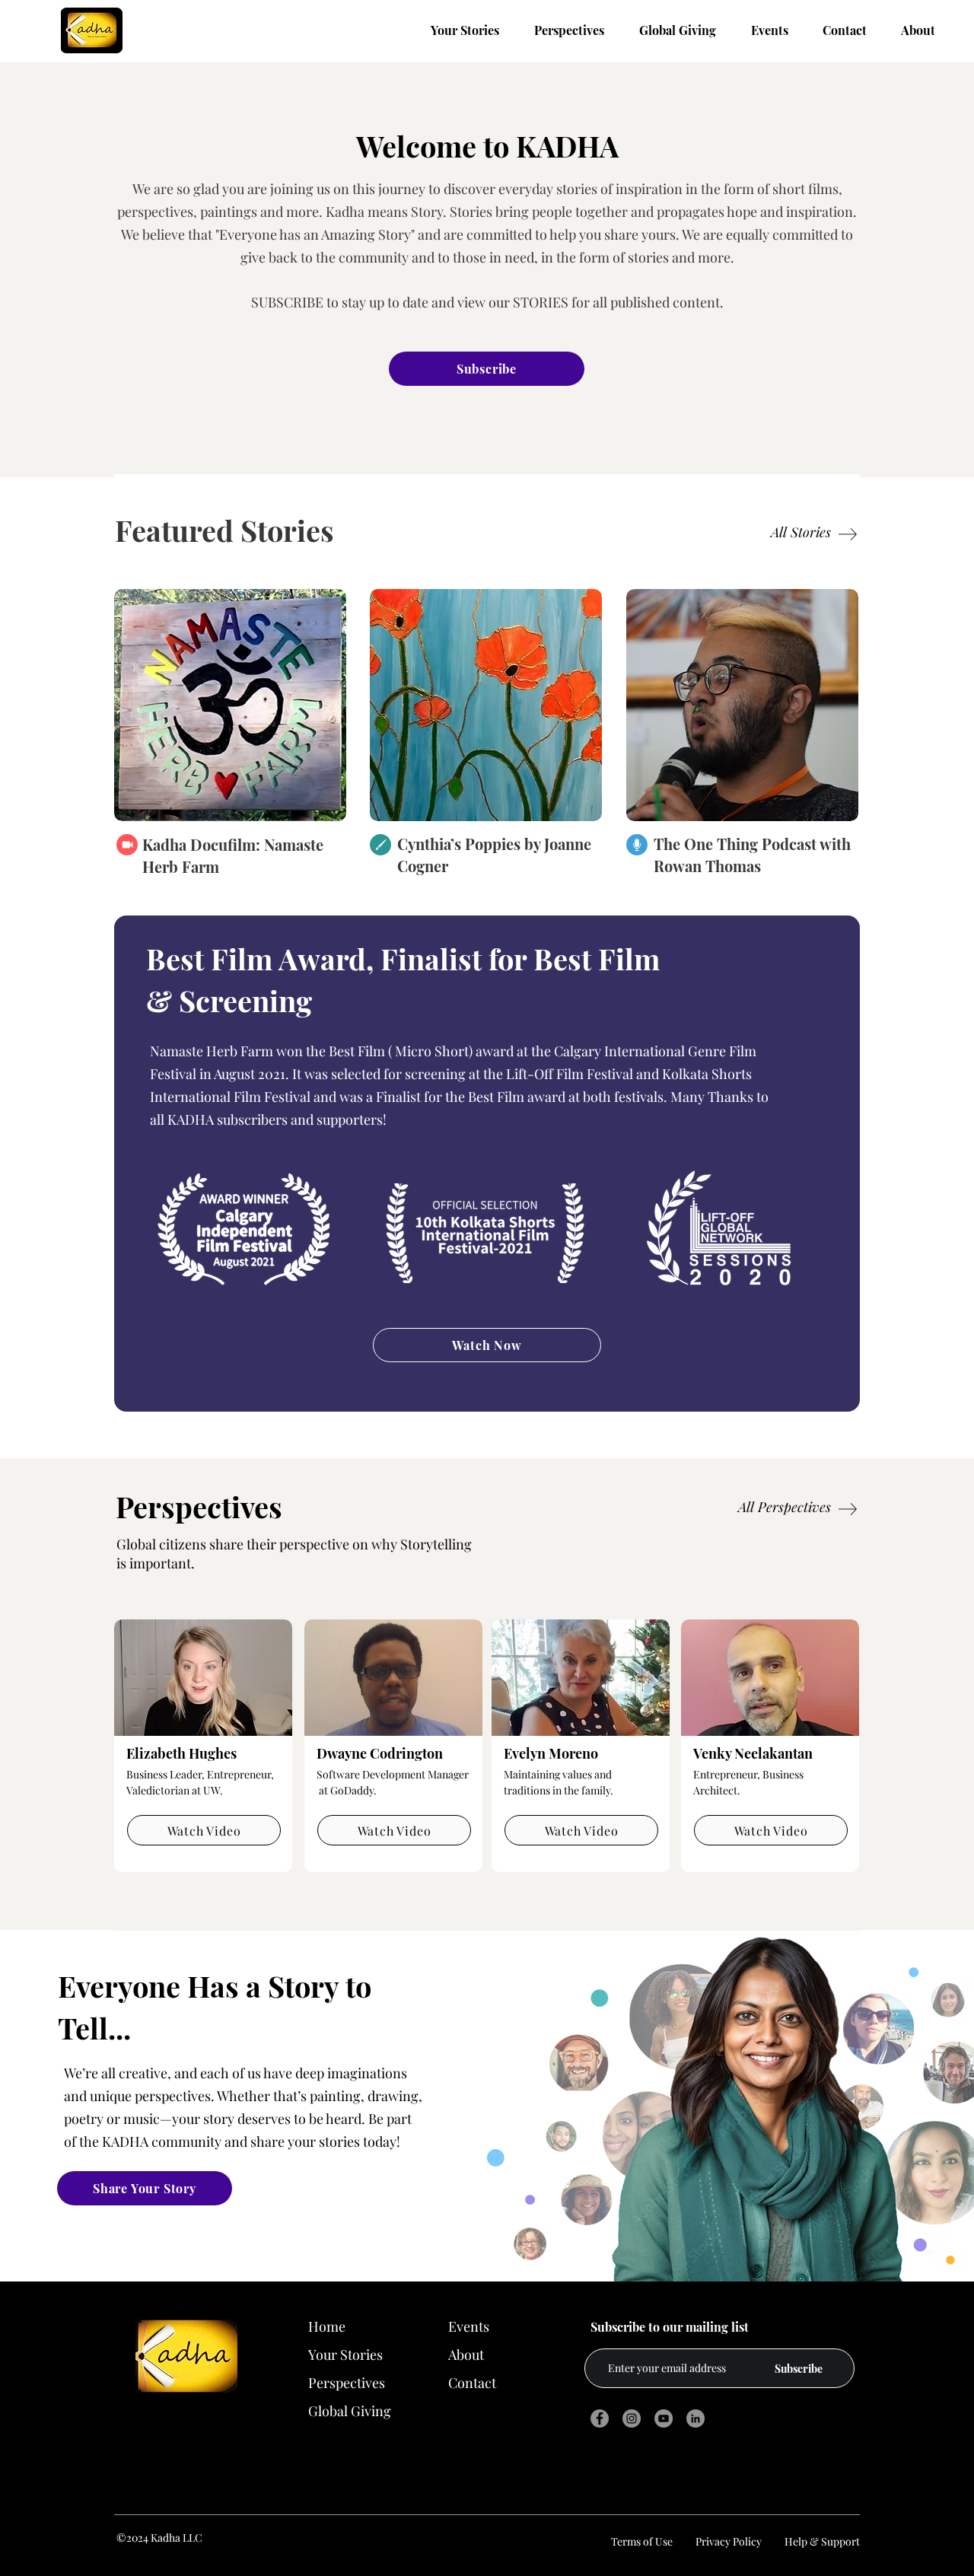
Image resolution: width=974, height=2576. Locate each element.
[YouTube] (664, 2418)
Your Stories (345, 2355)
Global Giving (350, 2411)
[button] (742, 705)
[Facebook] (600, 2418)
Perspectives (347, 2383)
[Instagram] (632, 2418)
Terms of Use (643, 2541)
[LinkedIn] (695, 2418)
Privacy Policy (729, 2541)
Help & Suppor (820, 2541)
